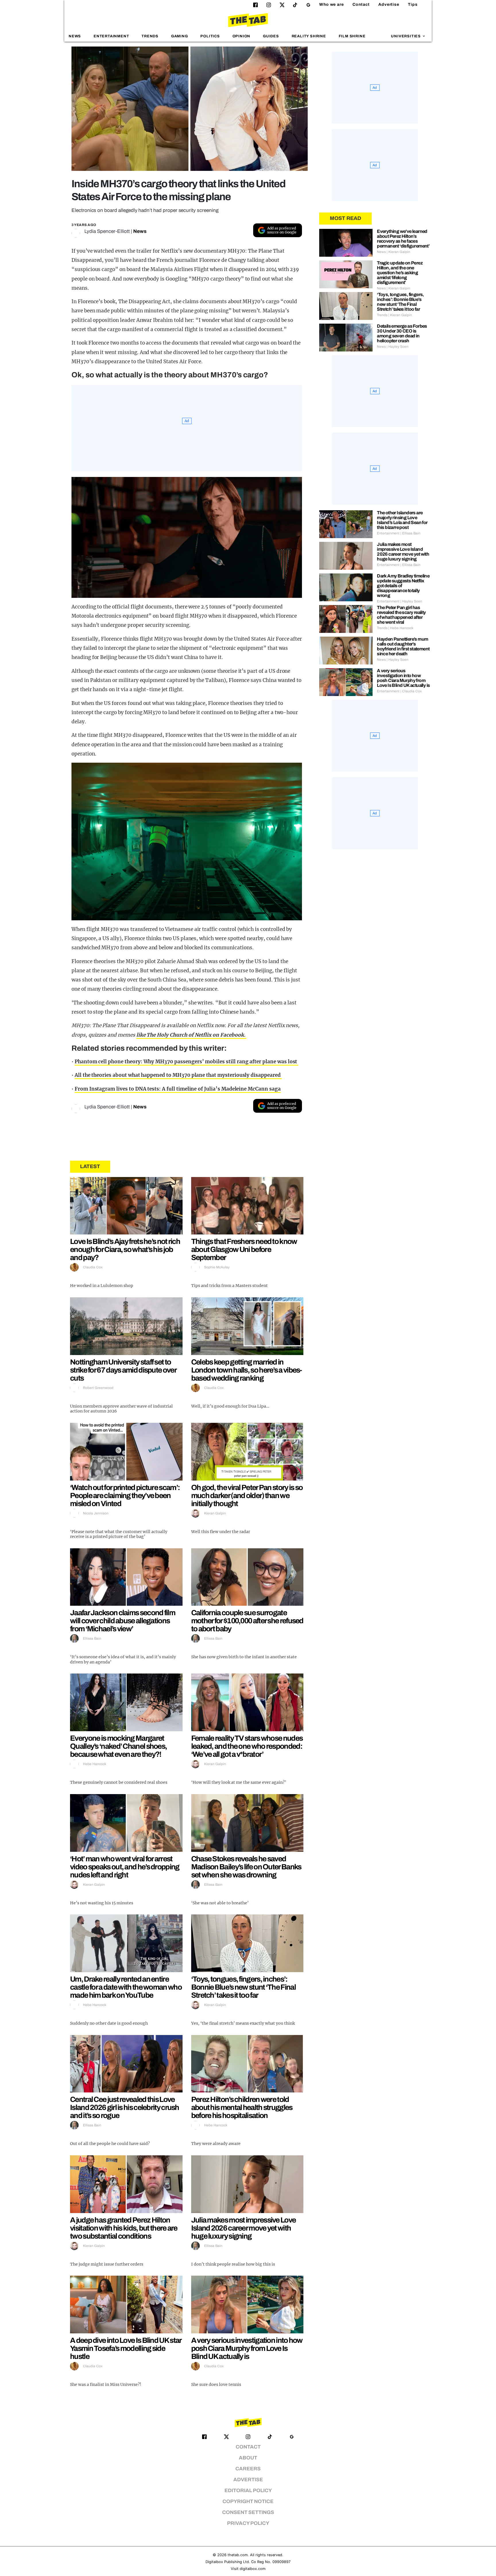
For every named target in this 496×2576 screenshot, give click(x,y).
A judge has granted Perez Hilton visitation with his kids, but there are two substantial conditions (124, 2228)
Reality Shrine (309, 36)
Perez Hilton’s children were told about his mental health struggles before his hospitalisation (242, 2107)
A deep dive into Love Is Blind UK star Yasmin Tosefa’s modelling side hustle (126, 2348)
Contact (361, 4)
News (75, 36)
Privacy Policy (248, 2523)
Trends (150, 36)
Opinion (242, 36)
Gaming (180, 36)
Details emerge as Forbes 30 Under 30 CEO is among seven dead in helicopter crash (402, 333)
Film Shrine (352, 36)
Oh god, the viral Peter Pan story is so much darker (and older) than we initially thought (247, 1495)
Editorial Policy (248, 2491)
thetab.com (238, 2555)
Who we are (332, 4)
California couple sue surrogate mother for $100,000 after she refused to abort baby (247, 1621)
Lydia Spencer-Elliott (107, 231)
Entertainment (111, 36)
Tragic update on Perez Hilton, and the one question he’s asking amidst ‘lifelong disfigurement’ (400, 273)
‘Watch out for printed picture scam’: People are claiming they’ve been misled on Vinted (125, 1495)
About (248, 2458)
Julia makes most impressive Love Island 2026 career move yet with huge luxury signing (244, 2228)
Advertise (389, 4)
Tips (413, 4)
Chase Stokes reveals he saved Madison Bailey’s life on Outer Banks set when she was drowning (246, 1867)
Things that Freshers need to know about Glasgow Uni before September (244, 1249)
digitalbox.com (253, 2569)
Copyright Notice (248, 2501)
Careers (248, 2469)
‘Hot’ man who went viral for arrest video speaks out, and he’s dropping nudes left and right (125, 1867)
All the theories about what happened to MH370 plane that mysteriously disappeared (178, 1075)
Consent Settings (248, 2512)
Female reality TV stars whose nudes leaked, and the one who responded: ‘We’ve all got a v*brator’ (247, 1746)
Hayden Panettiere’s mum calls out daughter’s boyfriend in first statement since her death (403, 646)
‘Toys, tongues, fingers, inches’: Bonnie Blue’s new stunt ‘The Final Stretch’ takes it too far (243, 1987)
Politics (210, 36)
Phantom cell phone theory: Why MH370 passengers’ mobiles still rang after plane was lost (186, 1062)
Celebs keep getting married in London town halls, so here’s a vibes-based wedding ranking (247, 1370)
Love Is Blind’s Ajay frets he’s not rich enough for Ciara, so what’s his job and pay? (125, 1249)
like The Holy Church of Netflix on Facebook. (191, 1035)
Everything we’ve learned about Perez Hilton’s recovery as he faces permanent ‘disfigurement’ (403, 239)
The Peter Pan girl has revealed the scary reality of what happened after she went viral (401, 615)
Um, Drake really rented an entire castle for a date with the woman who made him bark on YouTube (126, 1987)
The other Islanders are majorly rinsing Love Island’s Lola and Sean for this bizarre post (402, 520)
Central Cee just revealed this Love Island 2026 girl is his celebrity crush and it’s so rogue (125, 2107)
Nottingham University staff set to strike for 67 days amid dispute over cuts (123, 1370)
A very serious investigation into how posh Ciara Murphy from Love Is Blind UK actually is (247, 2348)
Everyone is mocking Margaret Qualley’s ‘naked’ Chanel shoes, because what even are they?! (118, 1746)
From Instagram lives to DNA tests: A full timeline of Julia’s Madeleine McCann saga (178, 1089)
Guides (271, 36)
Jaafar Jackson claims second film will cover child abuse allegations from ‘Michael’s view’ (123, 1621)
